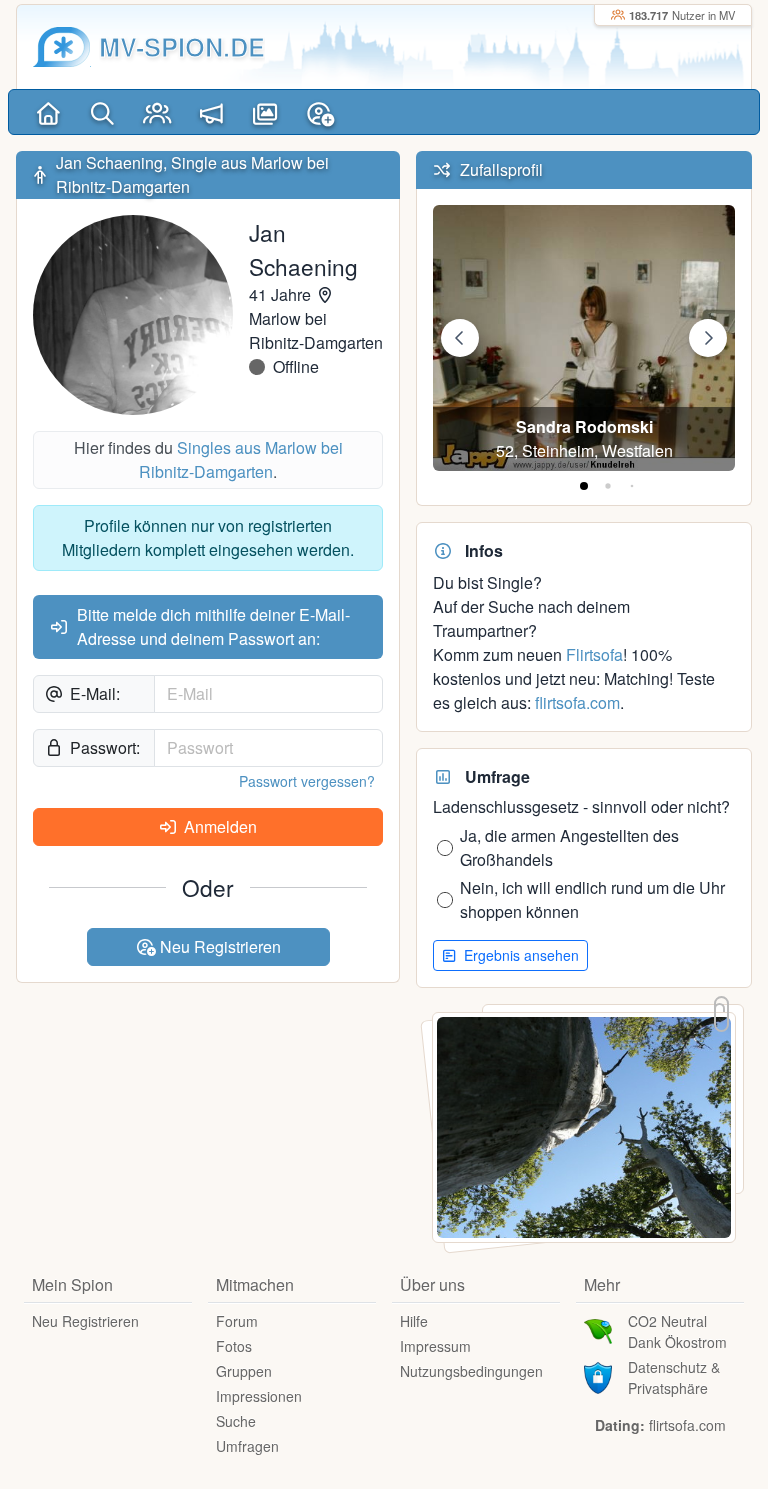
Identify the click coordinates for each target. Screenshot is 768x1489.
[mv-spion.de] (62, 47)
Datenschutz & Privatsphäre (674, 1377)
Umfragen (247, 1446)
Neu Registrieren (218, 946)
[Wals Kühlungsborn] (584, 1125)
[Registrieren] (320, 112)
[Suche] (102, 112)
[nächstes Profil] (708, 338)
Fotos (234, 1346)
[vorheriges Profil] (460, 338)
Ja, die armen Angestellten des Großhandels (569, 847)
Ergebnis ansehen (519, 955)
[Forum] (211, 112)
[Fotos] (266, 112)
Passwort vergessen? (307, 781)
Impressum (435, 1346)
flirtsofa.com (577, 702)
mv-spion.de (182, 46)
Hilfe (414, 1321)
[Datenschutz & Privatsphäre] (598, 1376)
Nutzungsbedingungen (471, 1371)
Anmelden (218, 826)
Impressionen (259, 1396)
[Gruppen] (157, 112)
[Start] (48, 112)
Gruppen (244, 1371)
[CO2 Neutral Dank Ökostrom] (598, 1330)
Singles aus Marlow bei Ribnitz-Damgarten (241, 459)
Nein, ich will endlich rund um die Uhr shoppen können (592, 899)
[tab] (584, 486)
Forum (237, 1321)
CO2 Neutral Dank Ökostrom (677, 1331)
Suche (236, 1421)
